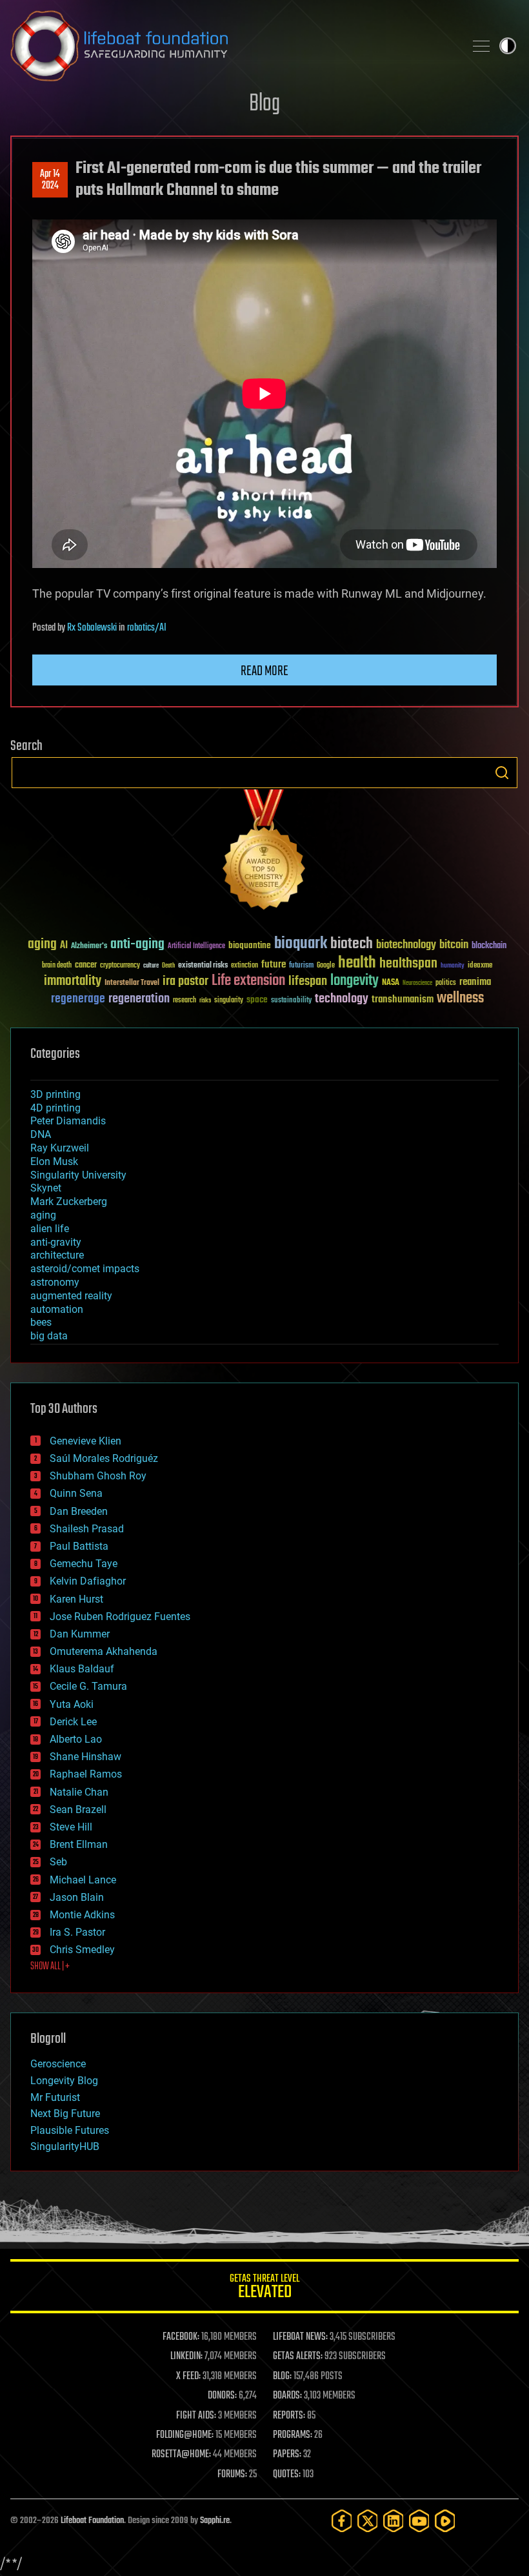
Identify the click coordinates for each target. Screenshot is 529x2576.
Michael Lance (83, 1880)
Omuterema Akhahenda (104, 1651)
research (185, 1001)
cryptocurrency (120, 966)
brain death (57, 966)
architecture (57, 1255)
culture (151, 966)
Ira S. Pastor (77, 1932)
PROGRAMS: (293, 2435)
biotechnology (406, 945)
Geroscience (58, 2064)
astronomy (55, 1282)
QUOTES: (287, 2475)
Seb (58, 1862)
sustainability (291, 1001)
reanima (475, 982)
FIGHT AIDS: (196, 2416)
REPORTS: (289, 2416)
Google (326, 966)
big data (49, 1336)
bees (41, 1322)
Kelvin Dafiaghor (88, 1581)
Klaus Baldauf (82, 1669)
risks (205, 1000)
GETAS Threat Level (264, 2288)
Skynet (46, 1188)
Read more (264, 671)
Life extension (248, 981)
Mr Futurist (55, 2097)
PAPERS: (287, 2455)
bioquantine (250, 945)
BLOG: (282, 2377)
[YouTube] (419, 2521)
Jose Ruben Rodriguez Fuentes (120, 1617)
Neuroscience (417, 984)
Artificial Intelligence (196, 947)
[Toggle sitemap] (481, 46)
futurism (301, 966)
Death (168, 966)
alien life (50, 1229)
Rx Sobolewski (92, 628)
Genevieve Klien (85, 1441)
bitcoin (454, 945)
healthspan (408, 964)
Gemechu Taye (84, 1564)
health (357, 963)
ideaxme (480, 966)
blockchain (489, 946)
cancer (86, 966)
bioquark (301, 944)
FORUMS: (232, 2475)
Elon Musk (54, 1161)
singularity (229, 1001)
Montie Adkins (82, 1915)
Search (502, 773)
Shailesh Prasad (87, 1529)
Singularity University (78, 1175)
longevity (354, 981)
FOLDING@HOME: (185, 2435)
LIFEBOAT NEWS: (300, 2337)
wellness (460, 999)
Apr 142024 (50, 180)
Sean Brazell (78, 1810)
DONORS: (222, 2396)
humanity (453, 966)
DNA (41, 1134)
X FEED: (188, 2377)
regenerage (78, 999)
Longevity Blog (64, 2081)
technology (342, 999)
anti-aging (137, 945)
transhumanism (403, 999)
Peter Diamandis (68, 1121)
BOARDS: (287, 2396)
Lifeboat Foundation (92, 2521)
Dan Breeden (79, 1511)
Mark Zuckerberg (69, 1202)
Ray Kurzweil (60, 1148)
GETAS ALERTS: (298, 2357)
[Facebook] (342, 2521)
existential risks (203, 966)
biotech (352, 944)
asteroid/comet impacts (85, 1269)
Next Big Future (65, 2114)
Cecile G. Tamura (88, 1686)
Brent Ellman (79, 1844)
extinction (245, 966)
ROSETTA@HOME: (181, 2455)
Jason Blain (77, 1897)
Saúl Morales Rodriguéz (104, 1458)
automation (57, 1309)
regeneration (139, 999)
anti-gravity (56, 1242)
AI (64, 946)
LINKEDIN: (186, 2357)
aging (42, 945)
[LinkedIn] (394, 2521)
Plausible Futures (70, 2130)
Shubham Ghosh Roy (98, 1476)
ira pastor (185, 981)
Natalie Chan (79, 1792)
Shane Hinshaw (85, 1757)
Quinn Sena (76, 1493)
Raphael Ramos (86, 1774)
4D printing (55, 1108)
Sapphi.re (215, 2521)
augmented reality (71, 1296)
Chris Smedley (82, 1950)
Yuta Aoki (72, 1704)
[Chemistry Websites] (264, 852)
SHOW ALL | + (50, 1967)
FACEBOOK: (181, 2337)
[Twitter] (368, 2521)
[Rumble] (445, 2521)
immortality (73, 981)
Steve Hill (71, 1827)
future (274, 965)
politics (446, 983)
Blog (264, 104)
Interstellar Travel (132, 983)
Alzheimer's (89, 947)
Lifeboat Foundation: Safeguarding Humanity (232, 46)
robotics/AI (147, 628)
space (257, 999)
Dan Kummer (80, 1634)
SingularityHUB (65, 2146)
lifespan (308, 981)
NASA (391, 983)
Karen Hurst (76, 1599)
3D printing (55, 1094)
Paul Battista (79, 1546)
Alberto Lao (76, 1739)
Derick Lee (73, 1722)
